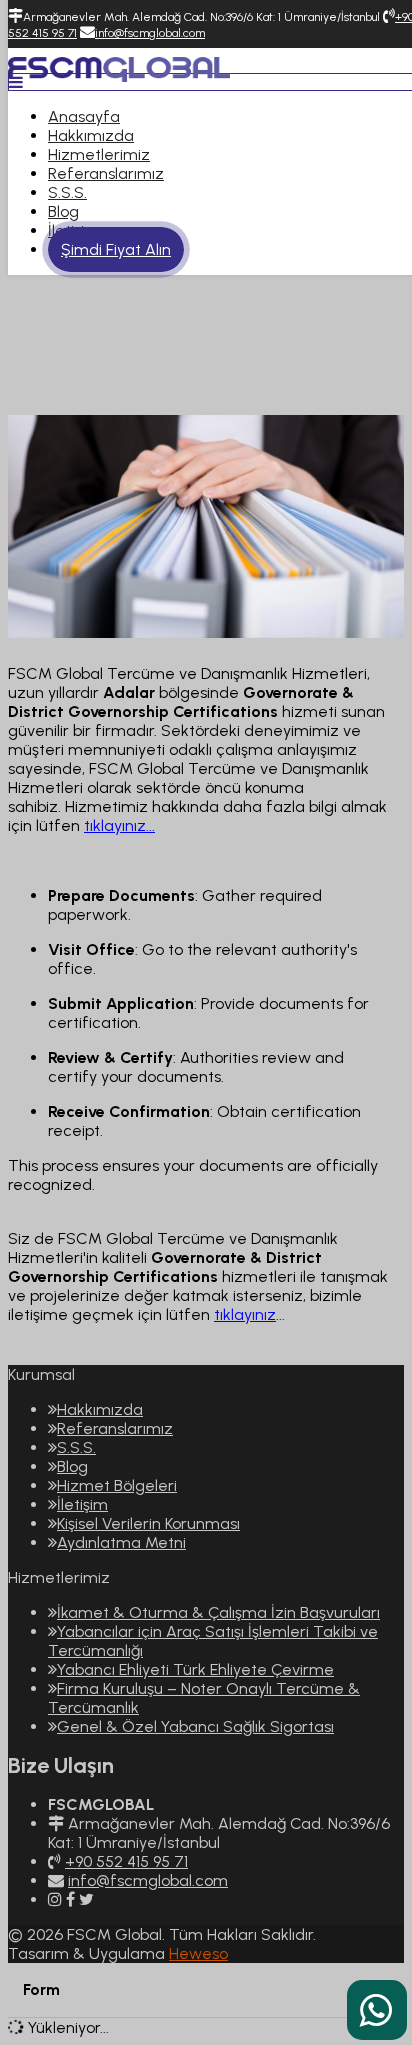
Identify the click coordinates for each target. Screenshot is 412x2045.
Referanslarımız (106, 173)
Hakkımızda (91, 135)
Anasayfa (84, 116)
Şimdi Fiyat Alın (116, 249)
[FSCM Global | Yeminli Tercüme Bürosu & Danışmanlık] (119, 67)
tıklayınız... (119, 825)
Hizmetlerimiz (99, 154)
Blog (63, 211)
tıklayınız (245, 1314)
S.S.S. (67, 192)
